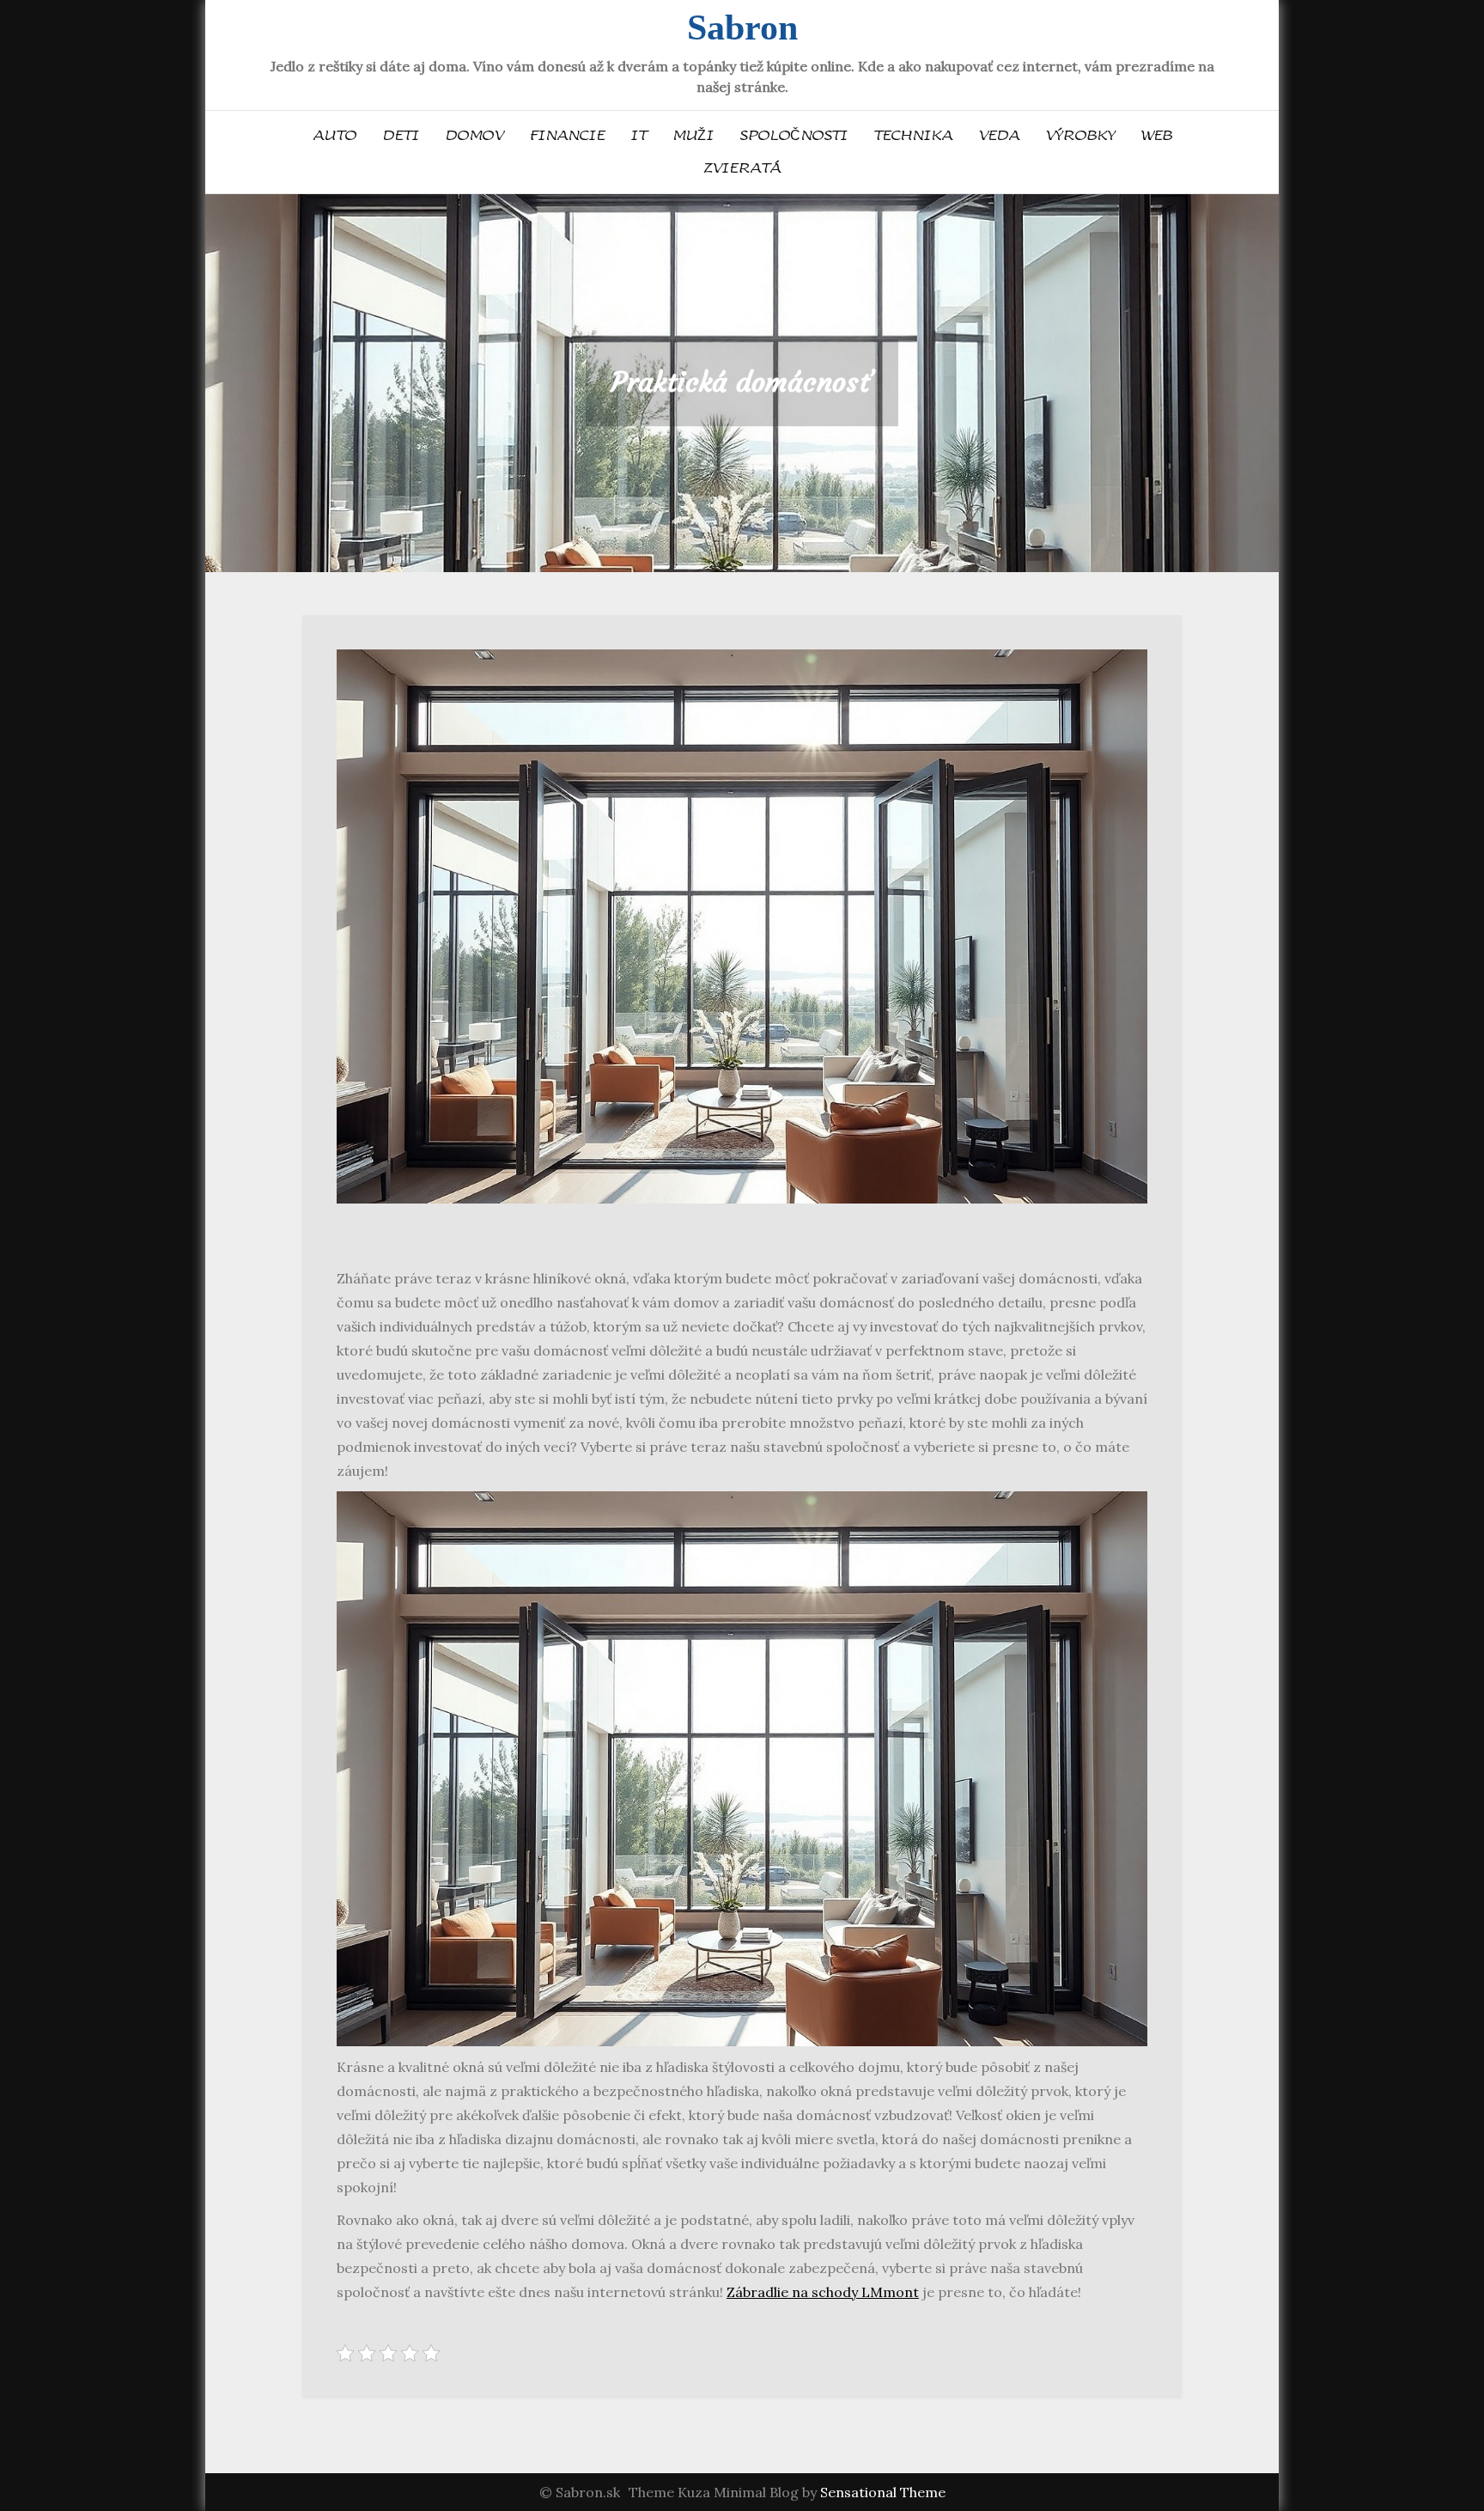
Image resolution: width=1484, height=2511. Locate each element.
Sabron (742, 27)
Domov (474, 136)
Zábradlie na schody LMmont (823, 2292)
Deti (401, 136)
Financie (567, 136)
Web (1156, 136)
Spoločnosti (794, 136)
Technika (913, 136)
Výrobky (1080, 136)
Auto (335, 136)
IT (639, 136)
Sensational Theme (883, 2492)
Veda (999, 136)
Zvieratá (742, 168)
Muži (693, 136)
